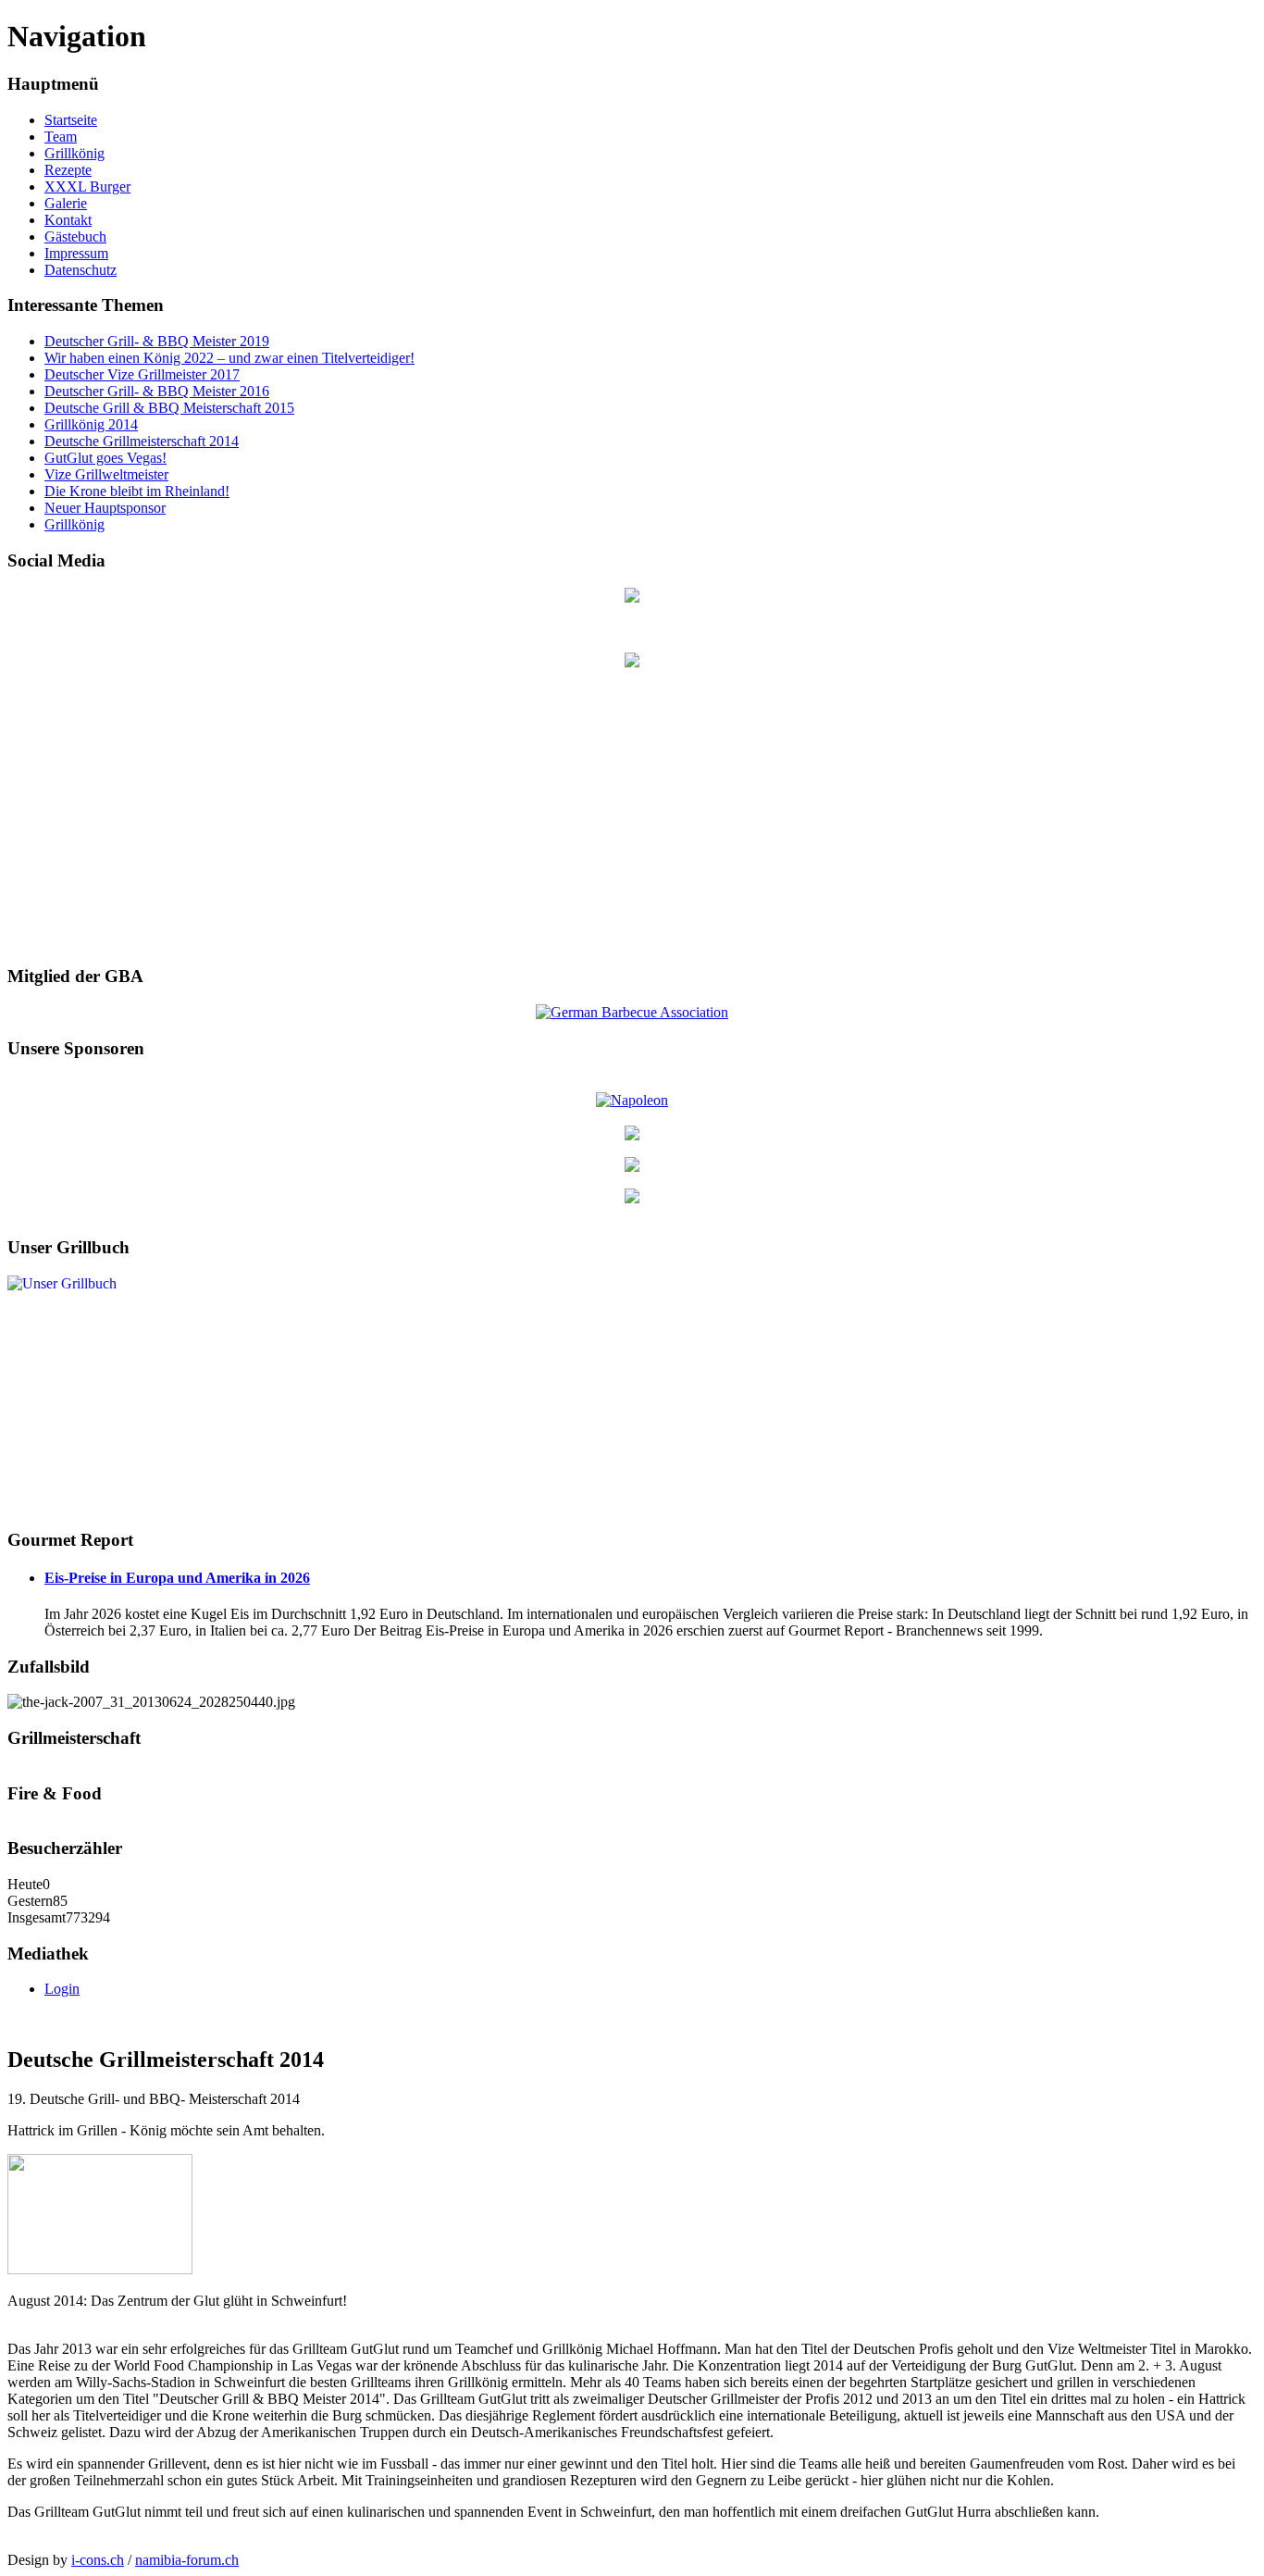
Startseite (71, 120)
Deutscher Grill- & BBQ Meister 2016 (157, 391)
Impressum (76, 253)
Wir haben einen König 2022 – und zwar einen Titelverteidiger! (229, 358)
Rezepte (68, 170)
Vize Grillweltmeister (106, 474)
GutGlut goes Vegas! (105, 458)
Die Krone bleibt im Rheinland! (137, 491)
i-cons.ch (98, 2560)
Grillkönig (74, 153)
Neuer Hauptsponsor (105, 508)
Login (62, 1989)
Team (61, 137)
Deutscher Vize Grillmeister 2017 (142, 374)
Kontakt (68, 220)
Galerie (66, 203)
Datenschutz (81, 270)
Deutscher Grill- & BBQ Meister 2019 (157, 341)
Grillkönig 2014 (91, 424)
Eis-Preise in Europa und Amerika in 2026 (177, 1578)
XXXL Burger (87, 187)
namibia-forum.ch (187, 2560)
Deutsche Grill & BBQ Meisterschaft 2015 (169, 408)
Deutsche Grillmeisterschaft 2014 (142, 441)
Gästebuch (75, 236)
